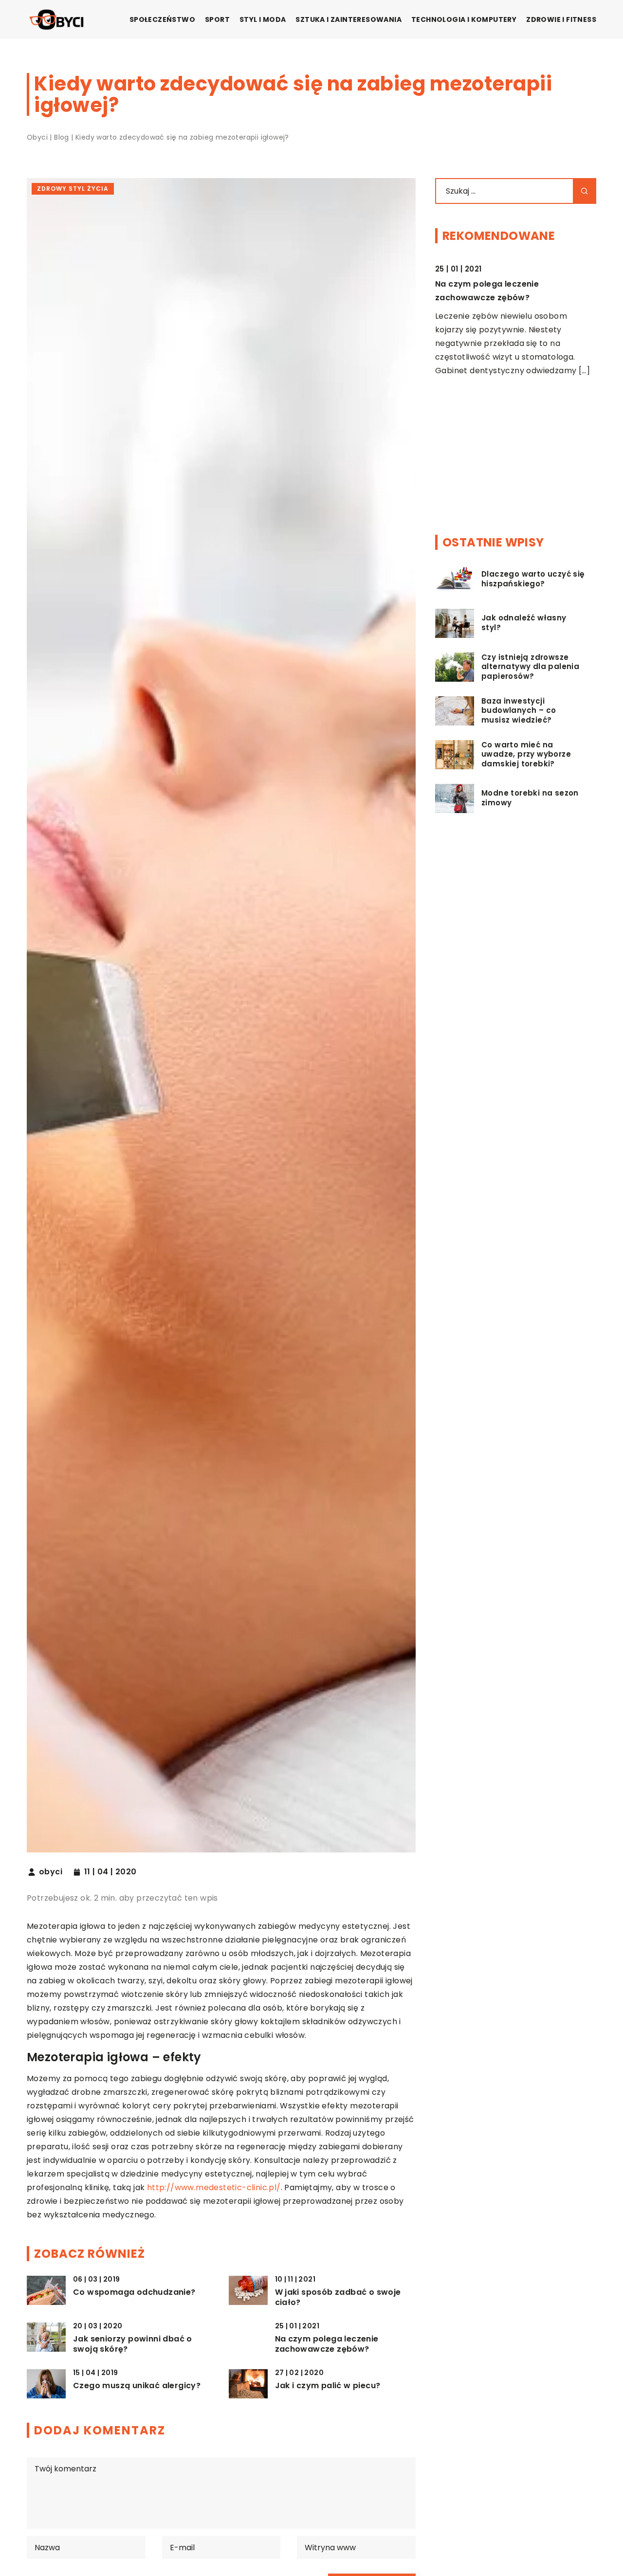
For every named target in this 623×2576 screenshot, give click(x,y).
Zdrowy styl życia (73, 189)
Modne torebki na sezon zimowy (530, 798)
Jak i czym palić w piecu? (328, 2386)
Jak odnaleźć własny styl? (524, 623)
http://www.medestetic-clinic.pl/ (214, 2187)
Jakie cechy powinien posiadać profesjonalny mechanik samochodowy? (501, 403)
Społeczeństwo (162, 19)
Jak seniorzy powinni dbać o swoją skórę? (133, 2344)
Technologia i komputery (464, 19)
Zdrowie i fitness (561, 19)
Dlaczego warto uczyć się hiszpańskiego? (533, 579)
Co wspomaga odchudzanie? (134, 2293)
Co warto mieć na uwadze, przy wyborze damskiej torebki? (526, 754)
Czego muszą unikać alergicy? (137, 2386)
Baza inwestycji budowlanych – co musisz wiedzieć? (519, 711)
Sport (217, 19)
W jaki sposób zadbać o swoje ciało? (338, 2298)
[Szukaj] (585, 191)
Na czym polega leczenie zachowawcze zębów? (327, 2344)
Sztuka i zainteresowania (348, 19)
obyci (51, 1872)
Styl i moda (263, 19)
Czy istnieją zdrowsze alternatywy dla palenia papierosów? (530, 667)
